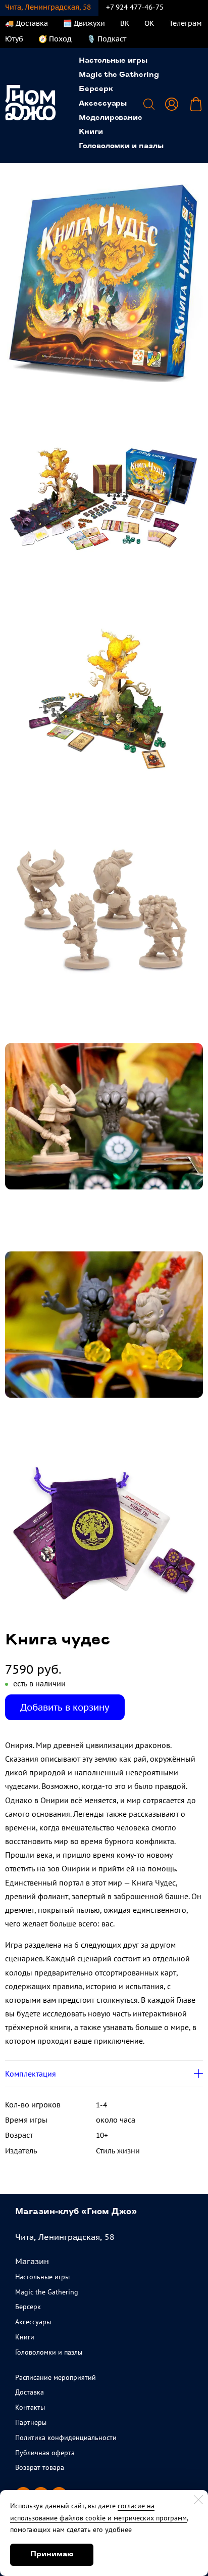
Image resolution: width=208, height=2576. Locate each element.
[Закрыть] (198, 2500)
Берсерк (96, 89)
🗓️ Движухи (84, 23)
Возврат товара (40, 2467)
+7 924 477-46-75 (135, 7)
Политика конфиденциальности (66, 2437)
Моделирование (111, 118)
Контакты (30, 2407)
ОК (149, 23)
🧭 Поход (55, 39)
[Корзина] (196, 104)
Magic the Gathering (119, 75)
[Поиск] (149, 104)
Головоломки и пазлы (121, 146)
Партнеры (31, 2422)
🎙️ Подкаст (107, 39)
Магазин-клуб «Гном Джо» (76, 2212)
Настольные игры (113, 61)
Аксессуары (103, 104)
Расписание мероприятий (56, 2377)
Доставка (30, 2392)
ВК (125, 23)
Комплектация (31, 2074)
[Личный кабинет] (172, 104)
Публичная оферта (45, 2453)
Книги (91, 132)
